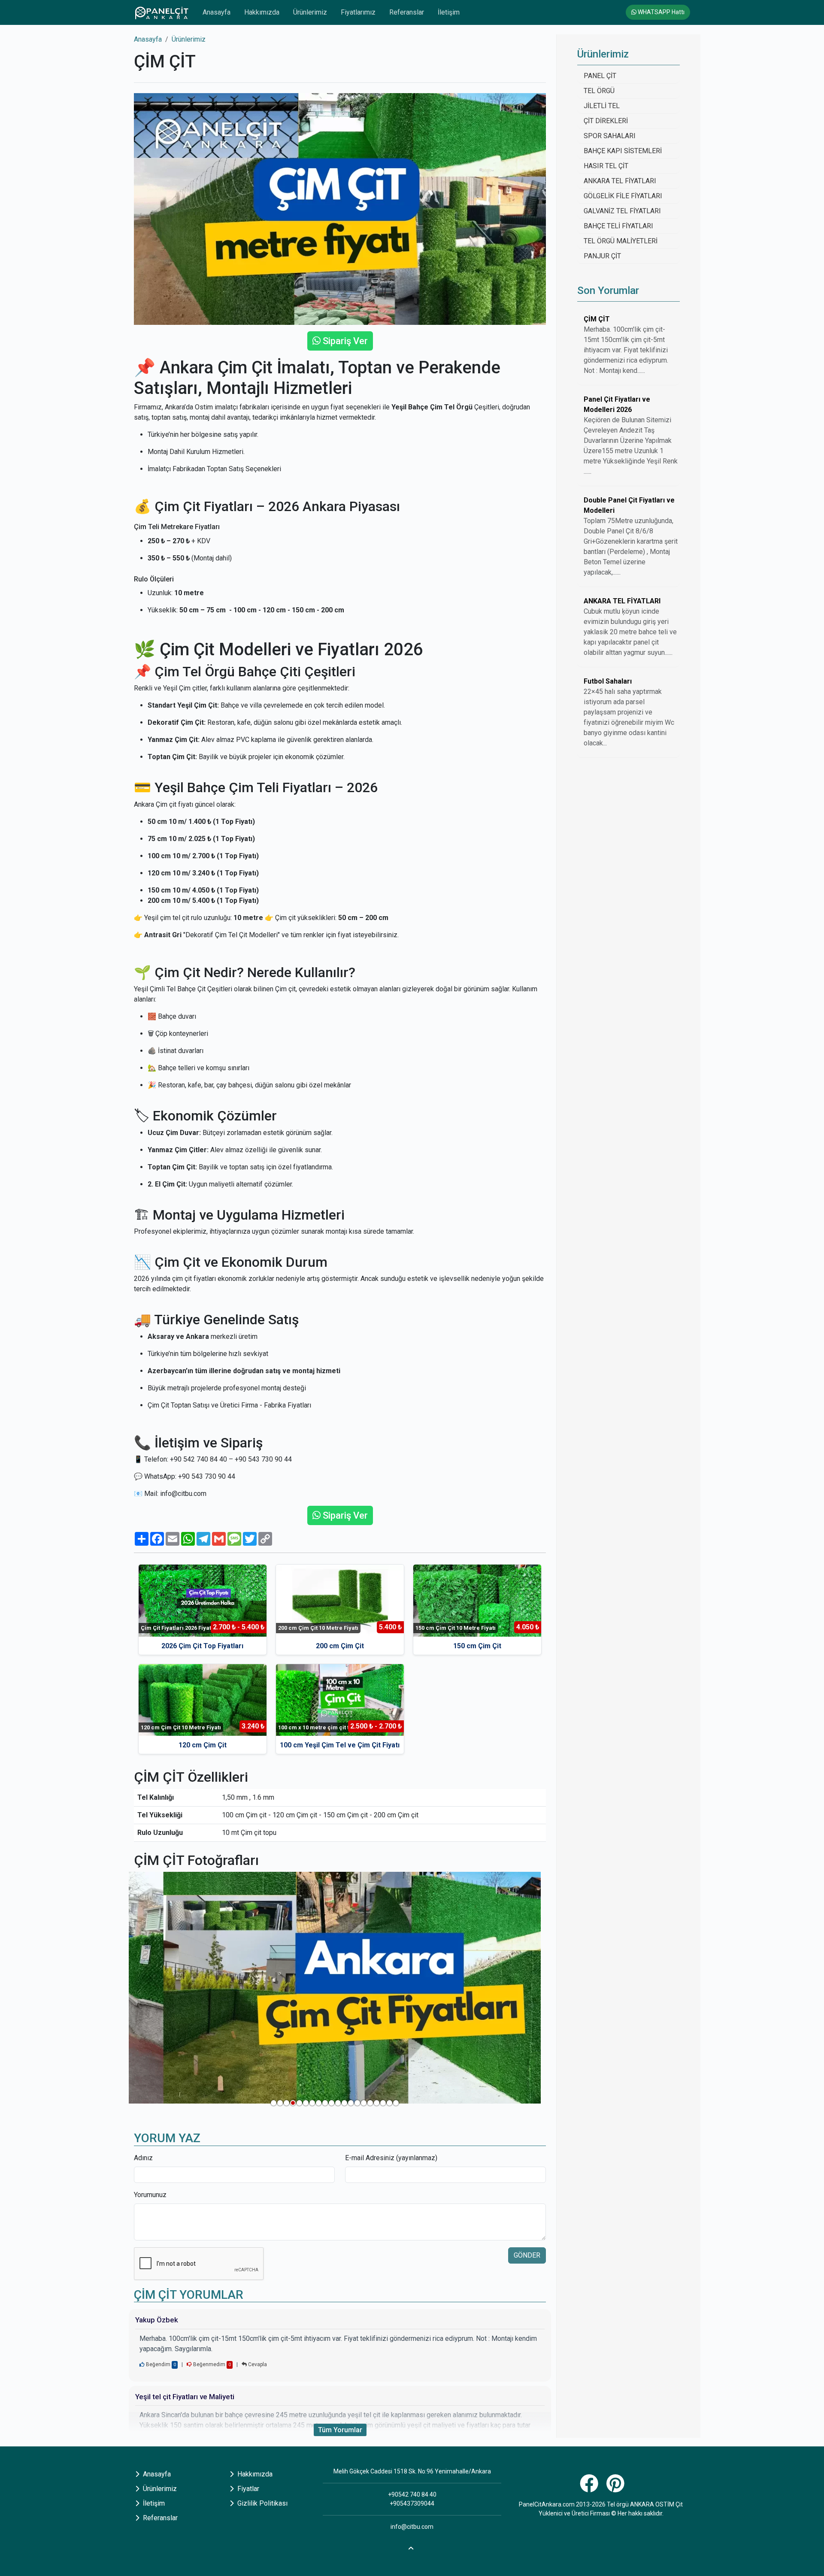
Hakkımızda (262, 12)
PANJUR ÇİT (602, 256)
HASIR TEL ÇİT (606, 166)
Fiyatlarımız (358, 12)
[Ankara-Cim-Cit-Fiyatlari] (335, 1988)
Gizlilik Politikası (262, 2503)
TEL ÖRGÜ (599, 91)
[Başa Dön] (412, 2547)
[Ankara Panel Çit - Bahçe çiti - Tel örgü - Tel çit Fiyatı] (161, 12)
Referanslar (407, 12)
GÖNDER (527, 2255)
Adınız (143, 2158)
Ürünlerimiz (310, 12)
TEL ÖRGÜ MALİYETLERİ (621, 241)
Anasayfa (217, 12)
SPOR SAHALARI (610, 136)
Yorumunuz (150, 2195)
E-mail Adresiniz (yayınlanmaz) (391, 2158)
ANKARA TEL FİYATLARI (620, 181)
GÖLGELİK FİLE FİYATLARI (623, 196)
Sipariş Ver (344, 341)
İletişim (449, 12)
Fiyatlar (247, 2489)
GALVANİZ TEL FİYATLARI (622, 211)
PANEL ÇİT (600, 76)
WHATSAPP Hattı (660, 12)
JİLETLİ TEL (602, 106)
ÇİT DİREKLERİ (606, 121)
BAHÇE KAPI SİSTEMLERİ (623, 151)
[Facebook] (590, 2488)
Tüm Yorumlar (340, 2430)
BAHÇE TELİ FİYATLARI (618, 226)
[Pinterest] (616, 2488)
